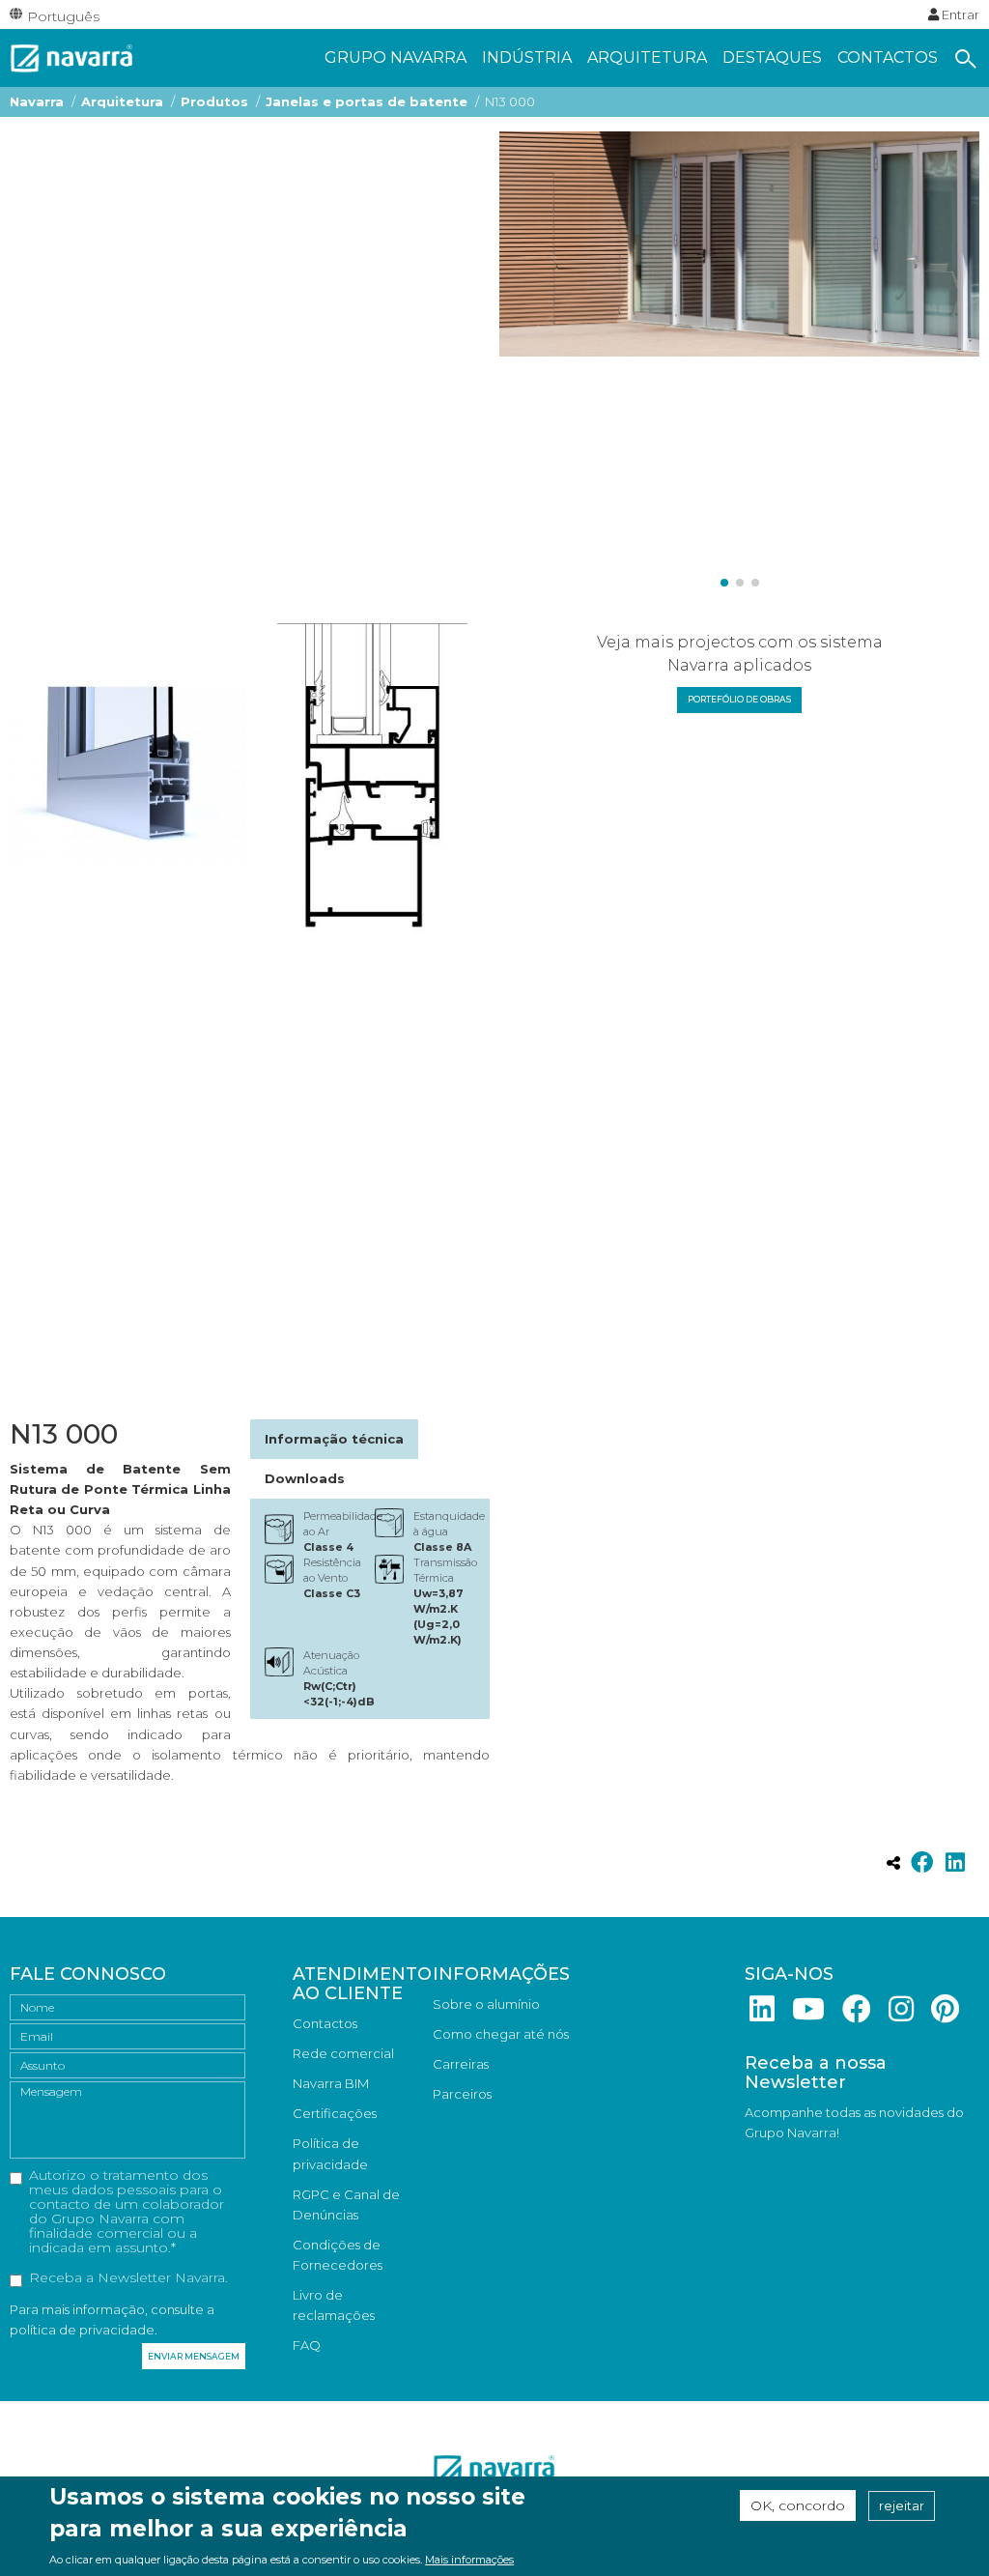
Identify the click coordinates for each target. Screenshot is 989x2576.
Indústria (527, 57)
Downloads (305, 1478)
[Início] (72, 56)
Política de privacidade (330, 2153)
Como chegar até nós (501, 2034)
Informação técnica (334, 1439)
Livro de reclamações (334, 2305)
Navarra (37, 101)
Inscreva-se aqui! (796, 2162)
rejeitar (902, 2505)
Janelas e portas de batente (367, 101)
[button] (724, 583)
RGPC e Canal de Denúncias (346, 2204)
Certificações (335, 2113)
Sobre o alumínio (486, 2004)
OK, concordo (798, 2505)
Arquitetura (647, 57)
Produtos (214, 101)
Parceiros (462, 2094)
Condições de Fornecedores (338, 2255)
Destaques (772, 57)
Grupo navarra (396, 57)
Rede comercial (343, 2053)
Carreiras (461, 2064)
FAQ (307, 2345)
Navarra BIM (331, 2083)
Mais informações (469, 2560)
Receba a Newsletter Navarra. (128, 2278)
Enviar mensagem (194, 2356)
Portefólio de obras (739, 699)
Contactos (888, 57)
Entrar (959, 14)
